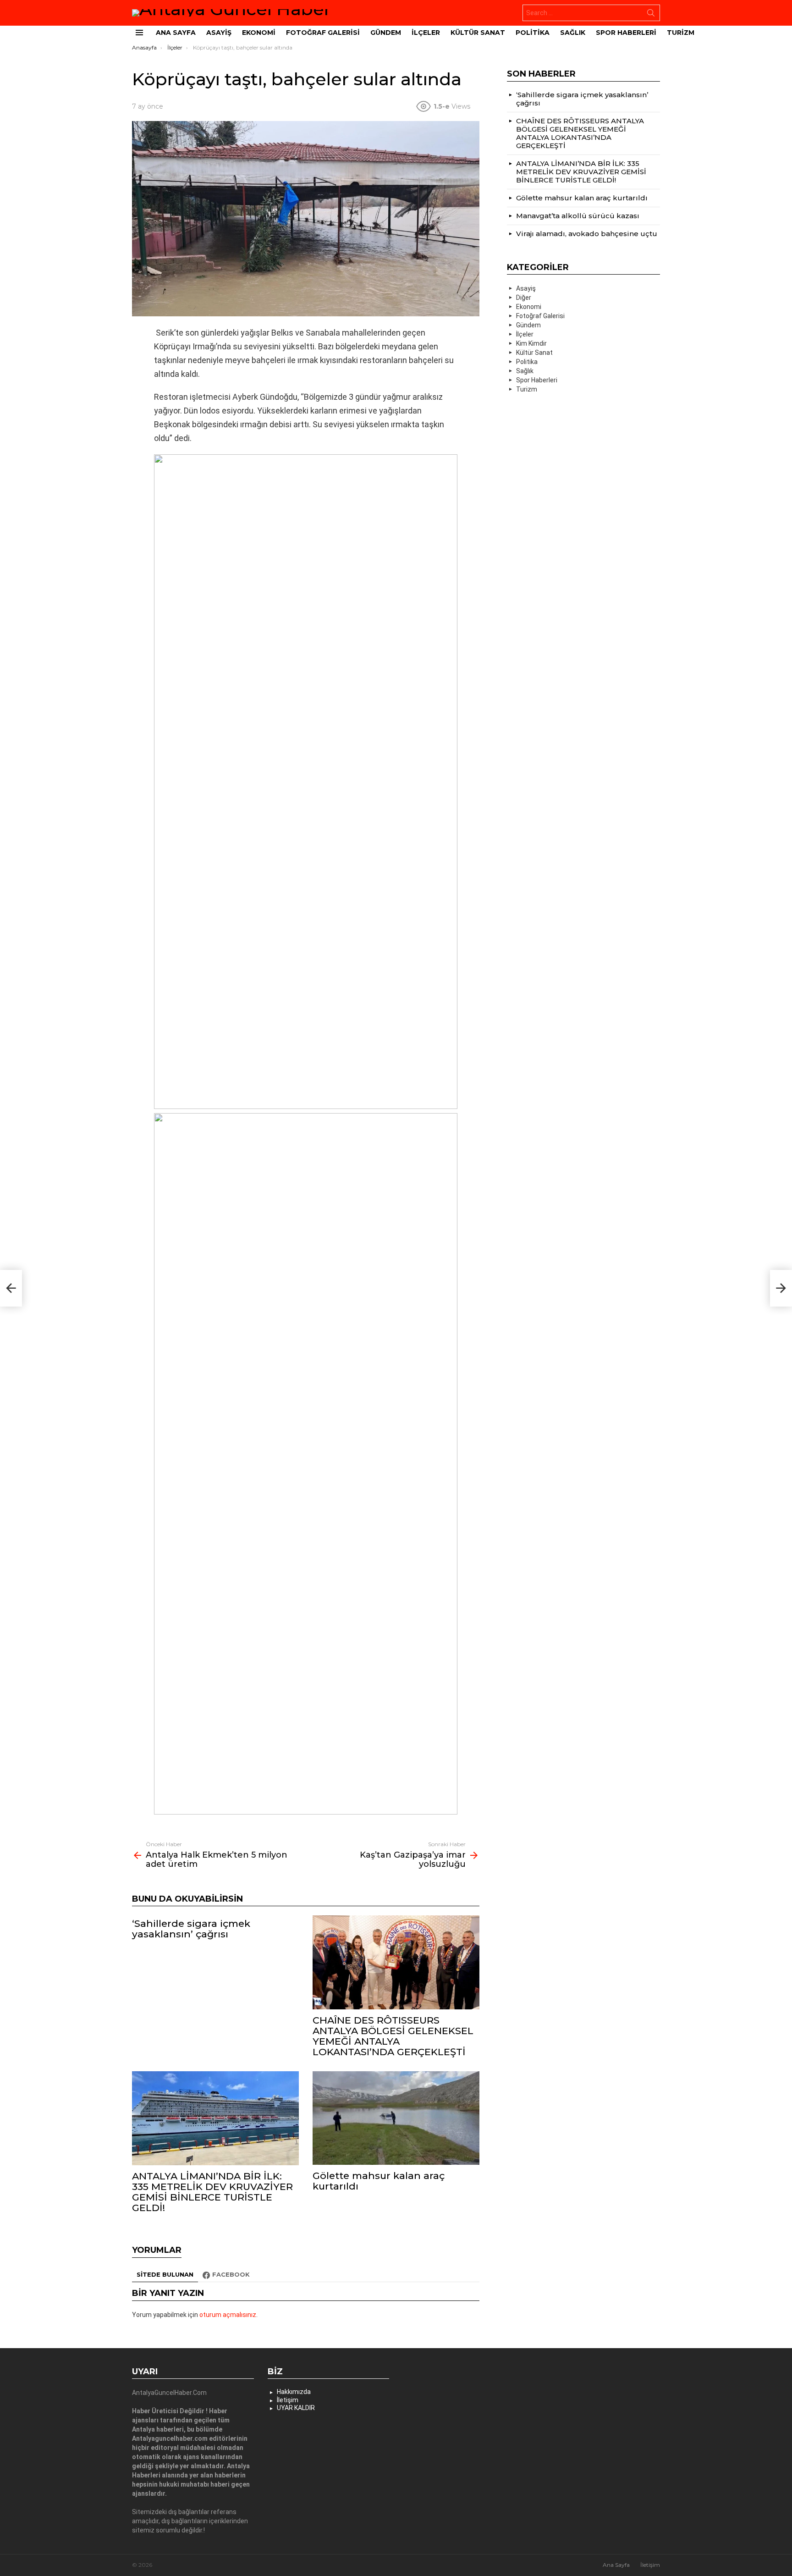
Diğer (524, 298)
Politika (533, 33)
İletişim (288, 2400)
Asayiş (219, 33)
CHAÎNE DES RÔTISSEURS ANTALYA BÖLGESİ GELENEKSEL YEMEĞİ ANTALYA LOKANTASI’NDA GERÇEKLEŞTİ (393, 2036)
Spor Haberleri (626, 33)
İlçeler (426, 33)
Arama (651, 15)
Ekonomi (259, 33)
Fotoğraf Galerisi (323, 33)
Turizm (681, 33)
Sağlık (573, 33)
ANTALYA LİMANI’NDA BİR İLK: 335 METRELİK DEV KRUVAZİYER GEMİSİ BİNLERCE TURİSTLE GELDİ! (212, 2192)
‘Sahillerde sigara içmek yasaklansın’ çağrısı (191, 1929)
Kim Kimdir (531, 343)
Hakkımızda (294, 2392)
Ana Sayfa (176, 33)
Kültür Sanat (478, 33)
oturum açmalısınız (228, 2315)
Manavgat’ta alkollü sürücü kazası (578, 216)
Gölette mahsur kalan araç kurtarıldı (379, 2181)
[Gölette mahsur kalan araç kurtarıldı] (396, 2118)
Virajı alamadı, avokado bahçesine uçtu (587, 234)
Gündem (386, 33)
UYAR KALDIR (296, 2408)
